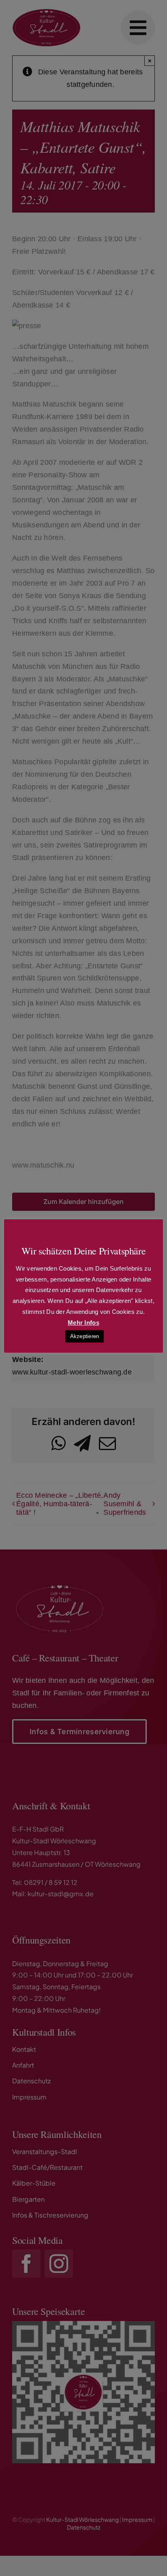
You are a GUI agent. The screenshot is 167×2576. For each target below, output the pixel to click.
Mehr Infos (83, 1323)
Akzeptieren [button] (85, 1336)
